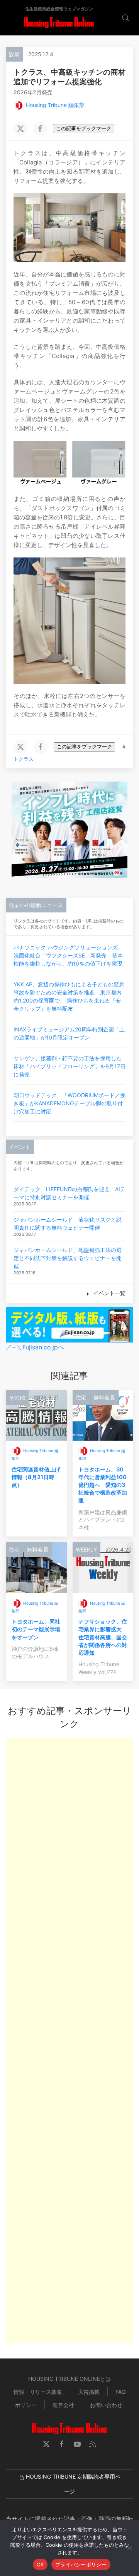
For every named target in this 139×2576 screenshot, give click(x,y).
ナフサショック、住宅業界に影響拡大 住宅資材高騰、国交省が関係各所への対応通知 (103, 1637)
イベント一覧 (108, 1293)
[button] (4, 18)
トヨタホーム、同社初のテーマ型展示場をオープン (36, 1629)
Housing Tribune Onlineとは (69, 2379)
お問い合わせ (106, 2405)
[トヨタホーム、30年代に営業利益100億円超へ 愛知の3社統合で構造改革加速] (103, 1415)
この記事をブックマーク (84, 128)
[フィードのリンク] (93, 2444)
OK (40, 2564)
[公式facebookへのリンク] (62, 2444)
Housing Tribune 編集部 (55, 105)
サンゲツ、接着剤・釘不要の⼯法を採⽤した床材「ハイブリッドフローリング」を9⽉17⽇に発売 (69, 1066)
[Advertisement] (69, 2040)
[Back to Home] (59, 23)
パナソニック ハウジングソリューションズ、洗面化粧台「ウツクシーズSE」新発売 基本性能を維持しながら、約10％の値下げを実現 (68, 955)
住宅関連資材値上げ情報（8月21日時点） (36, 1477)
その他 (17, 1397)
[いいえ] (129, 2548)
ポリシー (26, 2405)
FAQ (121, 2392)
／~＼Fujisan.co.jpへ (35, 1347)
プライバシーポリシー (81, 2564)
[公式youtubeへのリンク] (77, 2444)
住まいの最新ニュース (36, 905)
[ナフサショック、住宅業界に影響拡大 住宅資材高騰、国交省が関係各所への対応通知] (103, 1567)
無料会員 (104, 1397)
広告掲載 (89, 2392)
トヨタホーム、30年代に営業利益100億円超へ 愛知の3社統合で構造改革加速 (103, 1485)
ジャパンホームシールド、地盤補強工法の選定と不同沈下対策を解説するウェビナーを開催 (68, 1258)
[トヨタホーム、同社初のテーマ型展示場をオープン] (36, 1567)
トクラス (24, 759)
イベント (20, 1147)
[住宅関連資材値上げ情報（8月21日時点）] (36, 1415)
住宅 (81, 1397)
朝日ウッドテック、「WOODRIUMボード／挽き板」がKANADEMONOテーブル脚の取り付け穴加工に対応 (69, 1103)
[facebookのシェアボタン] (40, 129)
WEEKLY (86, 1549)
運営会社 (63, 2405)
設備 (14, 54)
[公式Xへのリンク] (46, 2444)
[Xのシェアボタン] (20, 129)
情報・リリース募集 (38, 2392)
